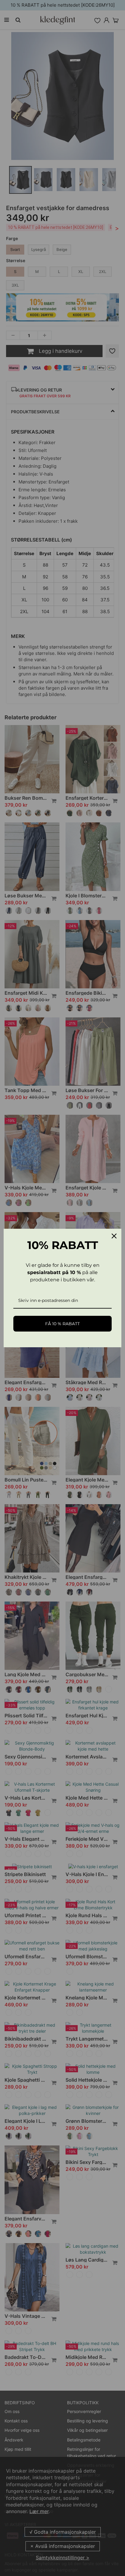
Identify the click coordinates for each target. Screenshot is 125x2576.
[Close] (114, 1236)
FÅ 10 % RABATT (62, 1324)
